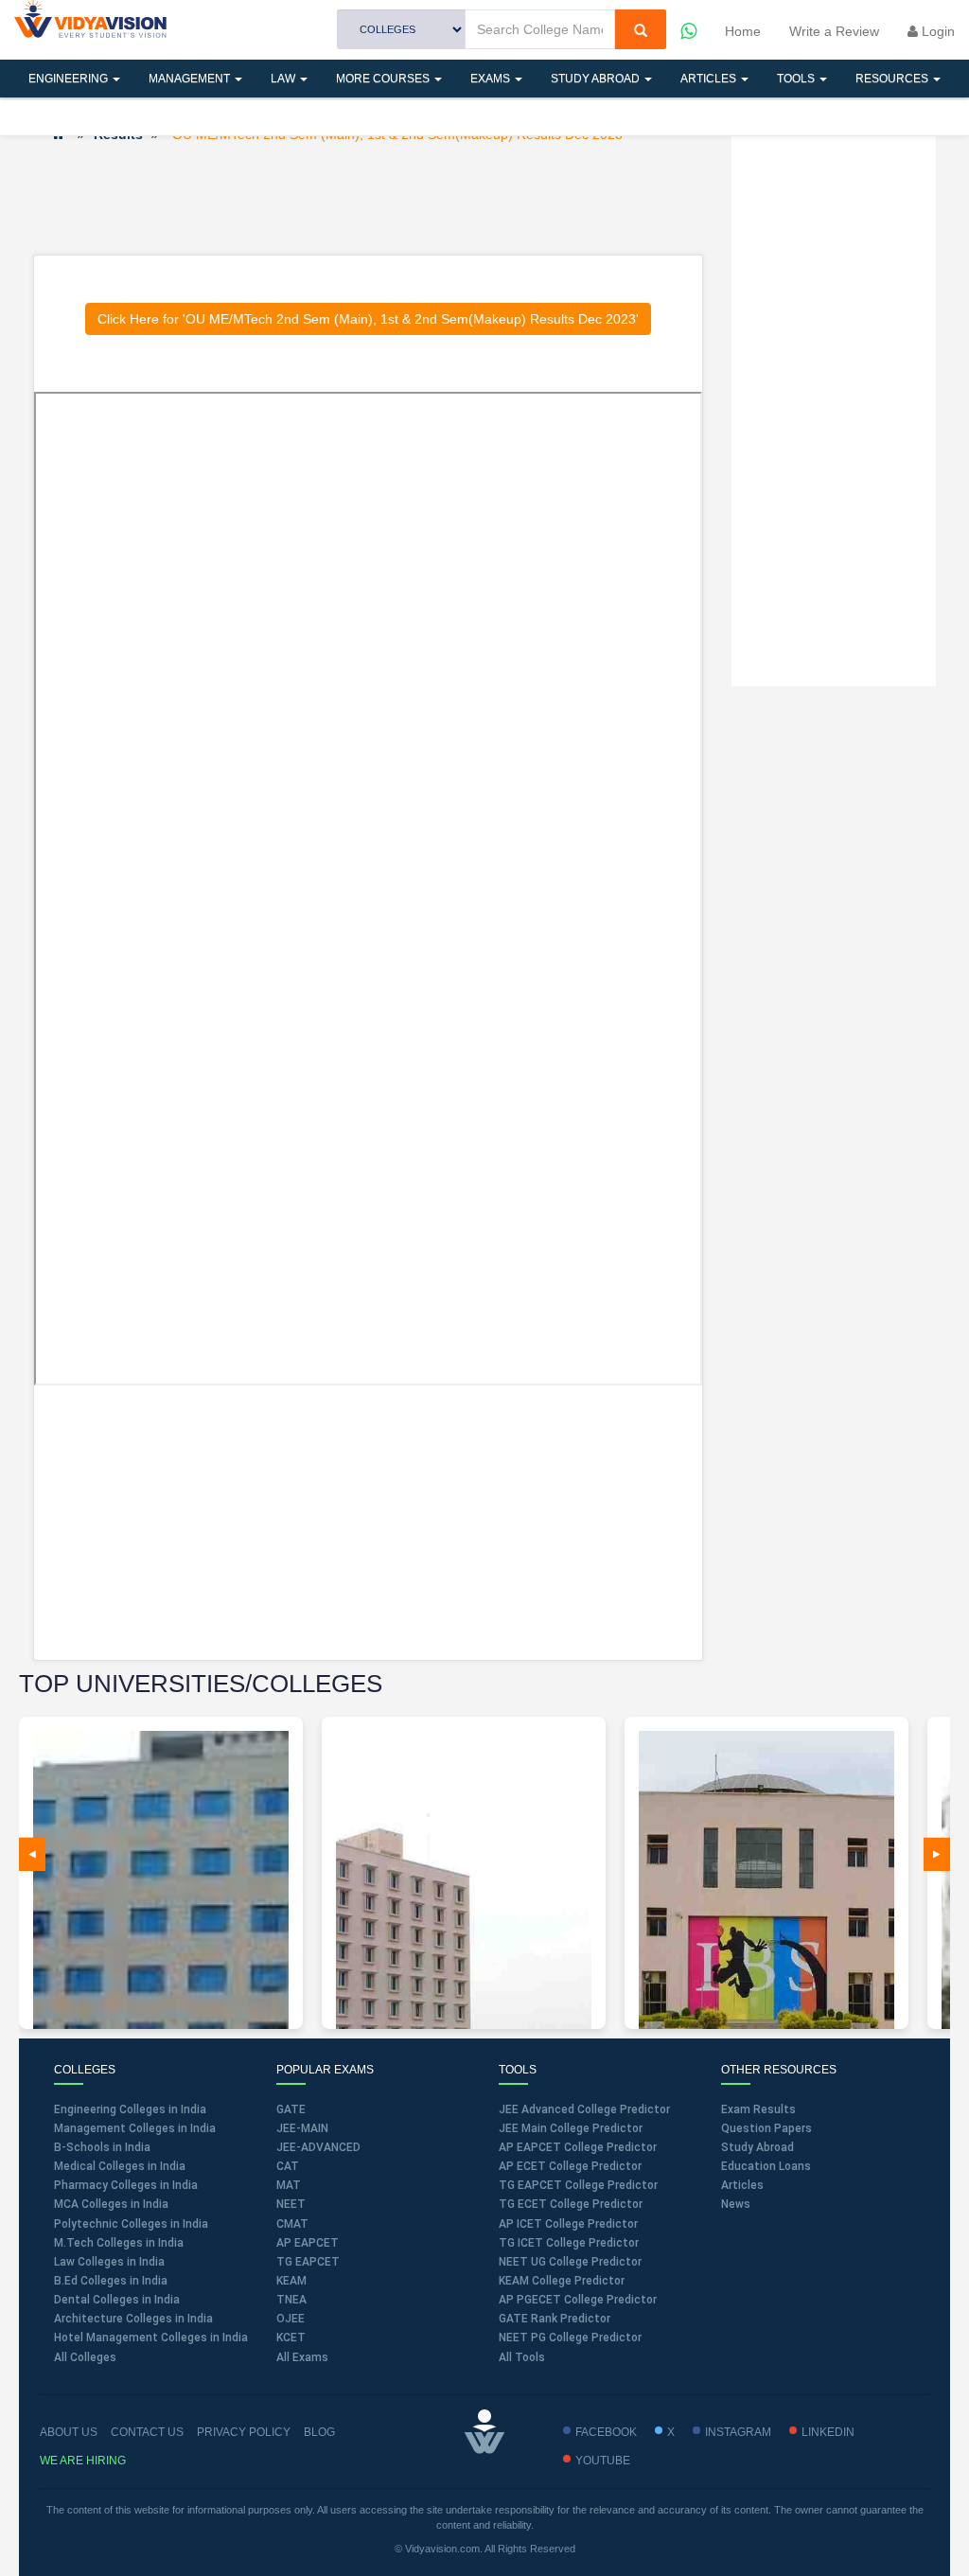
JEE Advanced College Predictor (584, 2109)
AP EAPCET (308, 2243)
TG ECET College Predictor (571, 2204)
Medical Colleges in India (120, 2166)
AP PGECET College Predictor (578, 2300)
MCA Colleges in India (111, 2204)
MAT (289, 2185)
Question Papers (766, 2128)
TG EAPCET (308, 2262)
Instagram (738, 2432)
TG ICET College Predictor (569, 2243)
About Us (69, 2432)
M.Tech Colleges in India (119, 2243)
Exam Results (758, 2109)
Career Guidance (177, 116)
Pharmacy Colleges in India (126, 2185)
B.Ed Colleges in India (111, 2281)
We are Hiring (83, 2461)
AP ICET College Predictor (568, 2224)
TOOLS (797, 79)
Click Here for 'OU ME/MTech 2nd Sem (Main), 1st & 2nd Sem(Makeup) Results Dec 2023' (368, 319)
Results (56, 116)
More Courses (384, 79)
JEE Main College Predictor (571, 2128)
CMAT (292, 2224)
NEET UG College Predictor (570, 2262)
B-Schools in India (102, 2147)
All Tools (522, 2357)
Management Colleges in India (135, 2128)
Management (191, 79)
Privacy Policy (244, 2432)
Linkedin (828, 2432)
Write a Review (834, 31)
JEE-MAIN (302, 2128)
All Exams (302, 2357)
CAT (288, 2166)
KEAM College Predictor (562, 2281)
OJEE (291, 2319)
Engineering (70, 79)
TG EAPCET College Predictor (578, 2185)
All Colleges (85, 2357)
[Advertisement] (378, 198)
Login (936, 31)
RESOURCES (893, 79)
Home (743, 31)
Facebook (606, 2432)
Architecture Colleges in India (133, 2319)
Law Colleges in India (109, 2262)
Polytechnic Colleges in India (131, 2224)
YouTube (603, 2461)
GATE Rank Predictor (555, 2319)
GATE (291, 2109)
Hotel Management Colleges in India (151, 2338)
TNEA (291, 2300)
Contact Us (147, 2432)
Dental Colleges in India (117, 2300)
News (736, 2204)
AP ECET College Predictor (570, 2166)
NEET (291, 2204)
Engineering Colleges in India (130, 2109)
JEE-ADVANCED (318, 2147)
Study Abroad (597, 79)
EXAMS (492, 79)
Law (284, 79)
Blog (319, 2432)
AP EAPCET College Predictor (578, 2147)
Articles (710, 79)
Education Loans (766, 2166)
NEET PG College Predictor (570, 2338)
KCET (291, 2338)
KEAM (291, 2281)
